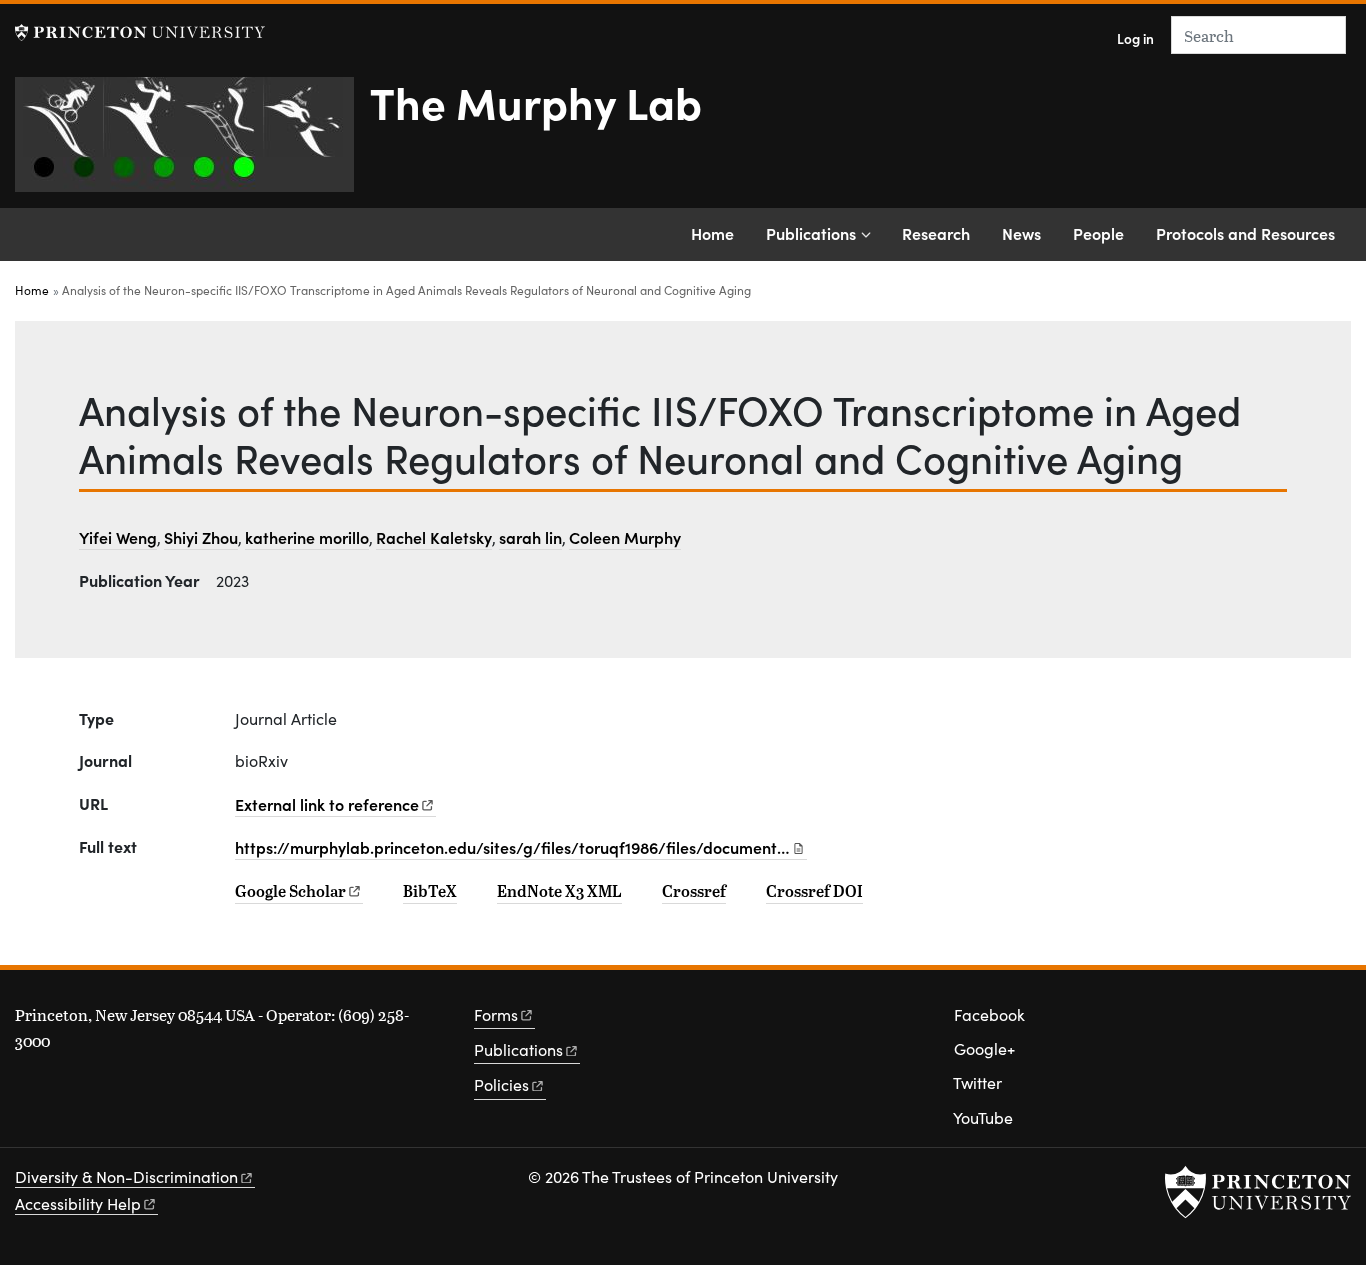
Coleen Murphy (625, 537)
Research (936, 233)
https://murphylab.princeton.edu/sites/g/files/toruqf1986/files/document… (512, 847)
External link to (327, 804)
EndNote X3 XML (559, 891)
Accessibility (78, 1203)
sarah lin (530, 537)
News (1021, 233)
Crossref (694, 891)
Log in (1135, 38)
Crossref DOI (814, 891)
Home (712, 233)
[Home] (192, 142)
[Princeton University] (140, 32)
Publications (811, 233)
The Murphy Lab (536, 101)
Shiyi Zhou (201, 537)
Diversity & (126, 1176)
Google (290, 891)
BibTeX (430, 891)
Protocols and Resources (1245, 233)
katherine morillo (307, 537)
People (1098, 233)
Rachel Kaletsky (434, 537)
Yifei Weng (118, 537)
